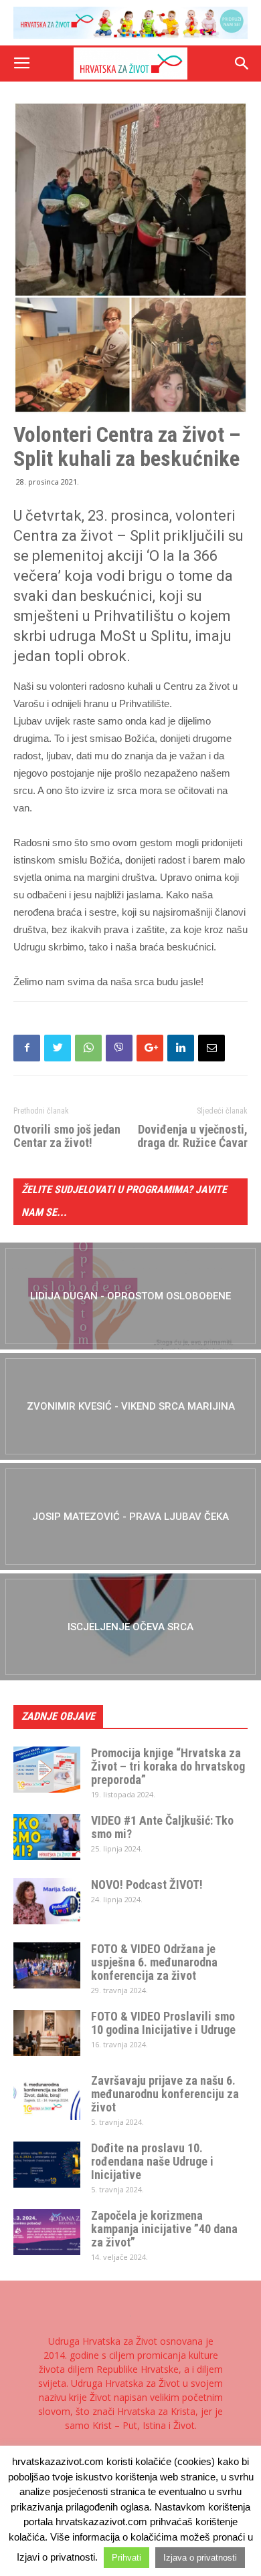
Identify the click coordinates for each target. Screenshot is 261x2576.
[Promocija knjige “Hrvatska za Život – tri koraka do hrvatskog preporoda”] (47, 1770)
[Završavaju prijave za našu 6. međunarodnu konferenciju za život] (47, 2097)
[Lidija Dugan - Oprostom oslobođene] (130, 1296)
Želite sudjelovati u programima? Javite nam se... (124, 1201)
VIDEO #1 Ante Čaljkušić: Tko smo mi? (162, 1827)
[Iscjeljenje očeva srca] (130, 1627)
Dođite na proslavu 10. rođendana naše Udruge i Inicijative (152, 2161)
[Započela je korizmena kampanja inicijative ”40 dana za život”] (47, 2232)
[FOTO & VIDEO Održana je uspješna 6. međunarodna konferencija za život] (47, 1965)
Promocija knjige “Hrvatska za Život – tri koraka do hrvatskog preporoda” (168, 1766)
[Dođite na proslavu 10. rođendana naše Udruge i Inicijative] (47, 2165)
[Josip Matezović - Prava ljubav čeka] (130, 1517)
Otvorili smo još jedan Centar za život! (67, 1136)
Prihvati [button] (126, 2558)
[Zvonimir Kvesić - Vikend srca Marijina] (130, 1406)
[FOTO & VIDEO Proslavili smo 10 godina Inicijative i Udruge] (47, 2033)
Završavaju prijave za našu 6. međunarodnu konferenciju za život (165, 2094)
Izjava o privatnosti (200, 2558)
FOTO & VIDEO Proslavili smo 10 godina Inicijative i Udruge (163, 2023)
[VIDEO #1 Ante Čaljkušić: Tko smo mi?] (47, 1837)
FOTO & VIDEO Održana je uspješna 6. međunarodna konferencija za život (154, 1962)
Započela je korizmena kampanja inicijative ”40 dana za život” (164, 2229)
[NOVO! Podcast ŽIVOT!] (47, 1901)
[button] (242, 63)
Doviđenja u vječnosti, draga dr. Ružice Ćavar (192, 1136)
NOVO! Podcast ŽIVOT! (147, 1885)
